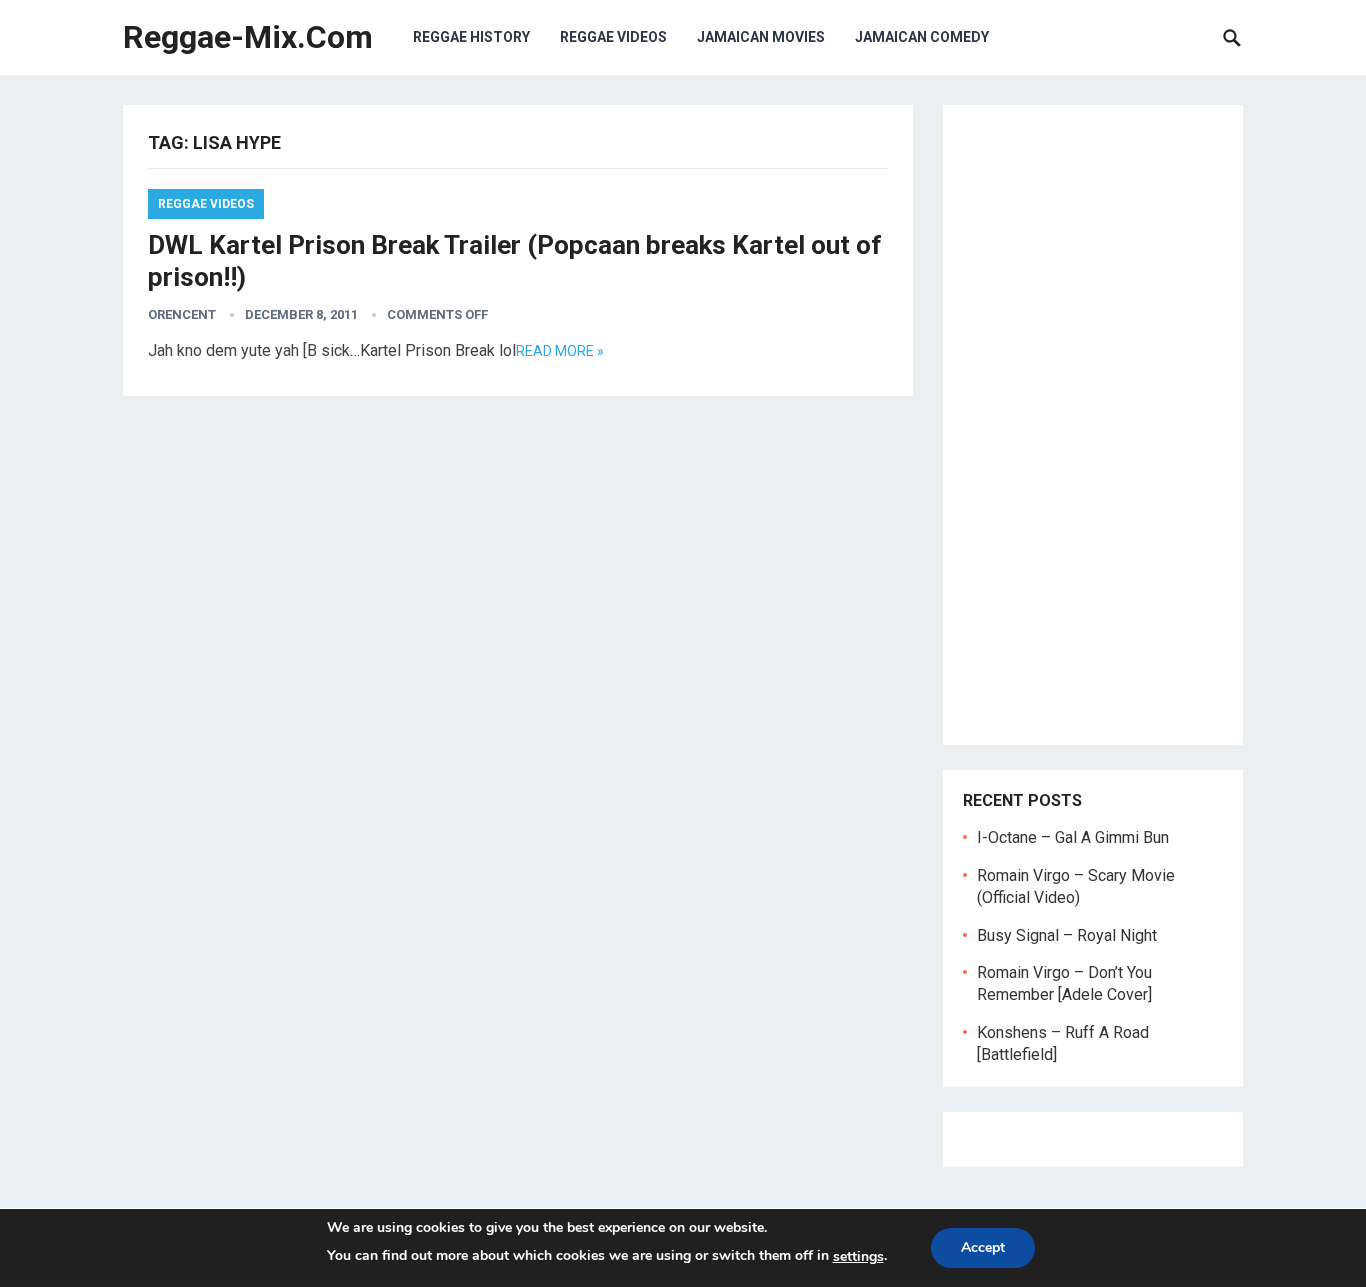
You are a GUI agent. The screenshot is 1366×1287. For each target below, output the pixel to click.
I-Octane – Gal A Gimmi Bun (1073, 837)
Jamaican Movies (761, 37)
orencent (182, 314)
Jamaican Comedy (922, 37)
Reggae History (471, 37)
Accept (983, 1247)
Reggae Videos (613, 37)
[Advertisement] (1093, 425)
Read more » (560, 351)
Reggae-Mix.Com (248, 37)
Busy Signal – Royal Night (1067, 935)
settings (858, 1256)
